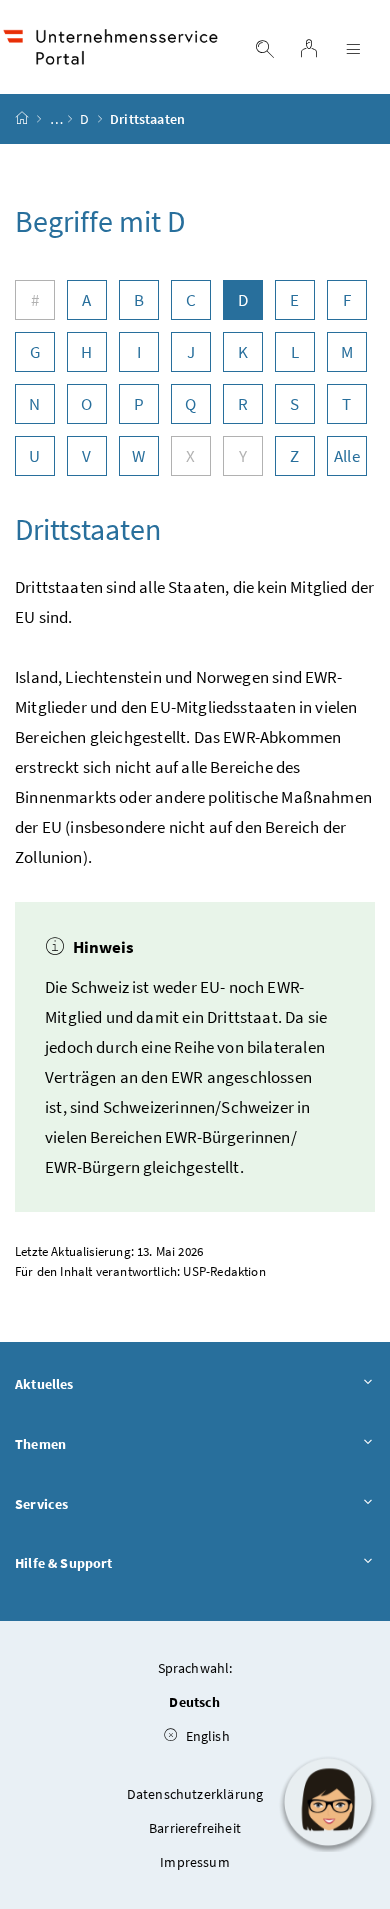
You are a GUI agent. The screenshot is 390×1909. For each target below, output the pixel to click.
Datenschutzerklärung (195, 1794)
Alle (347, 456)
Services (41, 1504)
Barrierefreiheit (195, 1828)
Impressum (195, 1862)
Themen (40, 1444)
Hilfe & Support (64, 1563)
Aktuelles (44, 1384)
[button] (328, 1802)
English (205, 1736)
